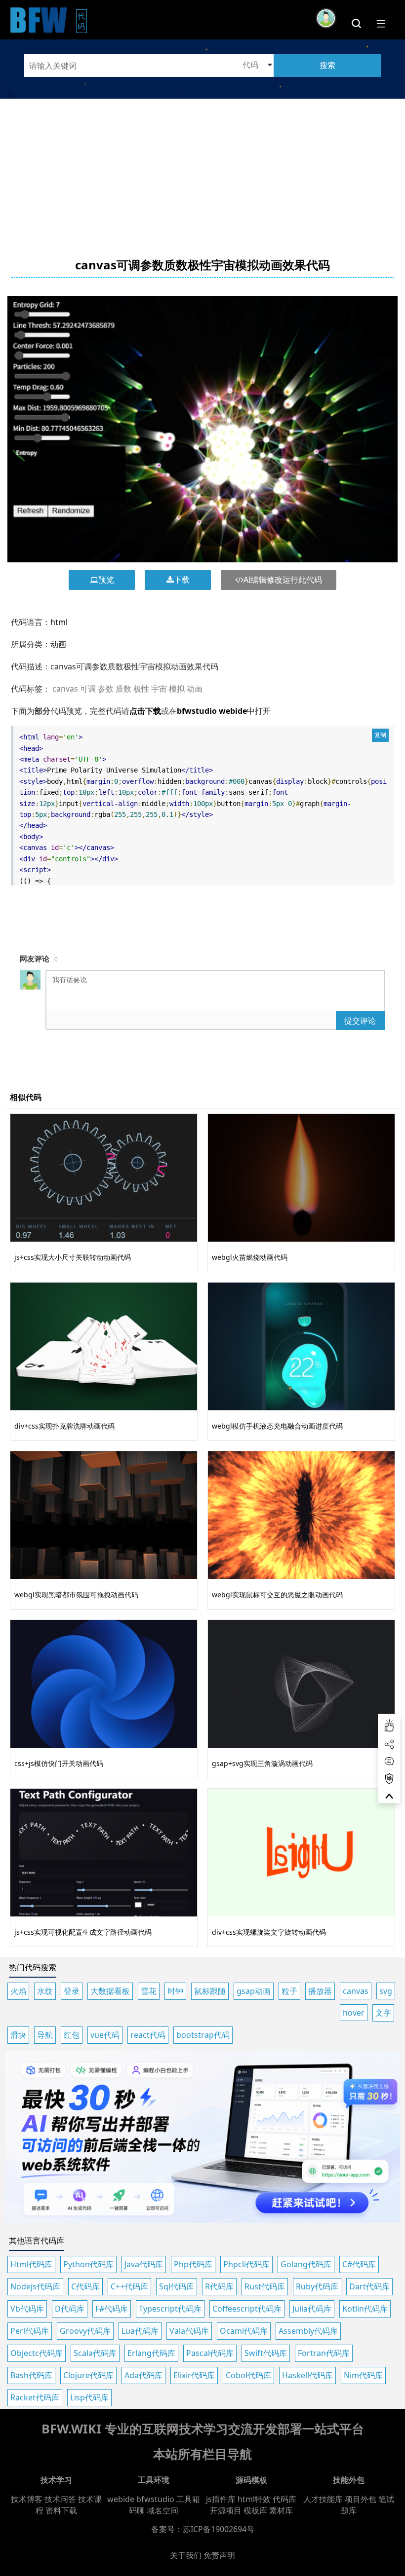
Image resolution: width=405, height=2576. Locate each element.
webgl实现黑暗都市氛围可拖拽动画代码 (76, 1595)
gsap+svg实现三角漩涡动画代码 (262, 1763)
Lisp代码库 (89, 2397)
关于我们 (186, 2555)
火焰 (18, 1991)
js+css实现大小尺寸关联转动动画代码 (73, 1257)
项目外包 (361, 2499)
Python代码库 (88, 2264)
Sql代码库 (177, 2286)
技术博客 (27, 2499)
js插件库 (221, 2499)
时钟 (175, 1991)
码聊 (137, 2510)
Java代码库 (144, 2264)
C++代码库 (129, 2286)
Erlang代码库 (151, 2353)
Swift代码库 (266, 2353)
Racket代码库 (35, 2397)
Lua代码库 (140, 2331)
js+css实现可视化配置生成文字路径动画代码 (83, 1932)
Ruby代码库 (317, 2286)
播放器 (320, 1991)
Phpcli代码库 (246, 2264)
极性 (141, 689)
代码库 (284, 2499)
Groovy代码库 (85, 2331)
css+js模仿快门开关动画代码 (59, 1763)
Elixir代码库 (194, 2375)
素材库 (281, 2510)
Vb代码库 (27, 2309)
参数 (106, 689)
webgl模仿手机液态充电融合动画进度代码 (277, 1426)
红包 (72, 2035)
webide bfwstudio (142, 2499)
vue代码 (105, 2035)
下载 (182, 580)
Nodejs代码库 (35, 2286)
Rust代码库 (265, 2286)
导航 (45, 2035)
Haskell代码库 (307, 2375)
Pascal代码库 (210, 2353)
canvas (65, 689)
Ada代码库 (143, 2375)
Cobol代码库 (248, 2375)
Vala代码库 (189, 2331)
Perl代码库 (30, 2331)
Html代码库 (31, 2264)
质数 (123, 689)
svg (386, 1991)
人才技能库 (323, 2499)
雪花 (149, 1991)
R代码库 (219, 2286)
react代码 (148, 2035)
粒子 (289, 1991)
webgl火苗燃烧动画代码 (250, 1257)
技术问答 (60, 2499)
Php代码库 (193, 2264)
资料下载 (61, 2510)
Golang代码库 (306, 2264)
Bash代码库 (31, 2375)
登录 (72, 1991)
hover (354, 2013)
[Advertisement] (202, 168)
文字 (383, 2013)
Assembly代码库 (308, 2331)
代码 (82, 21)
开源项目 (226, 2510)
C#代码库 (359, 2264)
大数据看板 (110, 1991)
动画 (58, 644)
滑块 (18, 2035)
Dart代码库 (369, 2286)
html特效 (254, 2499)
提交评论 (360, 1021)
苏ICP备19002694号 (219, 2529)
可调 (88, 689)
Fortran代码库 (324, 2353)
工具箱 (188, 2499)
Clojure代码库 (88, 2375)
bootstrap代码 (203, 2035)
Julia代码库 (312, 2309)
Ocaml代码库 (244, 2331)
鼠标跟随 (210, 1991)
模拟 (177, 689)
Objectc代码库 (37, 2353)
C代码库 (85, 2286)
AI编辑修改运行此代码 (283, 580)
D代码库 (70, 2309)
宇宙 (159, 689)
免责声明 (219, 2555)
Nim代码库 (363, 2375)
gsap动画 (254, 1991)
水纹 (45, 1991)
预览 (106, 580)
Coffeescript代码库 (247, 2309)
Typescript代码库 (170, 2309)
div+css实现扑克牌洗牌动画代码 (64, 1426)
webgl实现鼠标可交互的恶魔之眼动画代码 (277, 1595)
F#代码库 (112, 2309)
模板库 (255, 2510)
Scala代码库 (95, 2353)
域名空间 (162, 2510)
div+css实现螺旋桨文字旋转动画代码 (269, 1932)
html (59, 622)
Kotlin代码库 (365, 2309)
